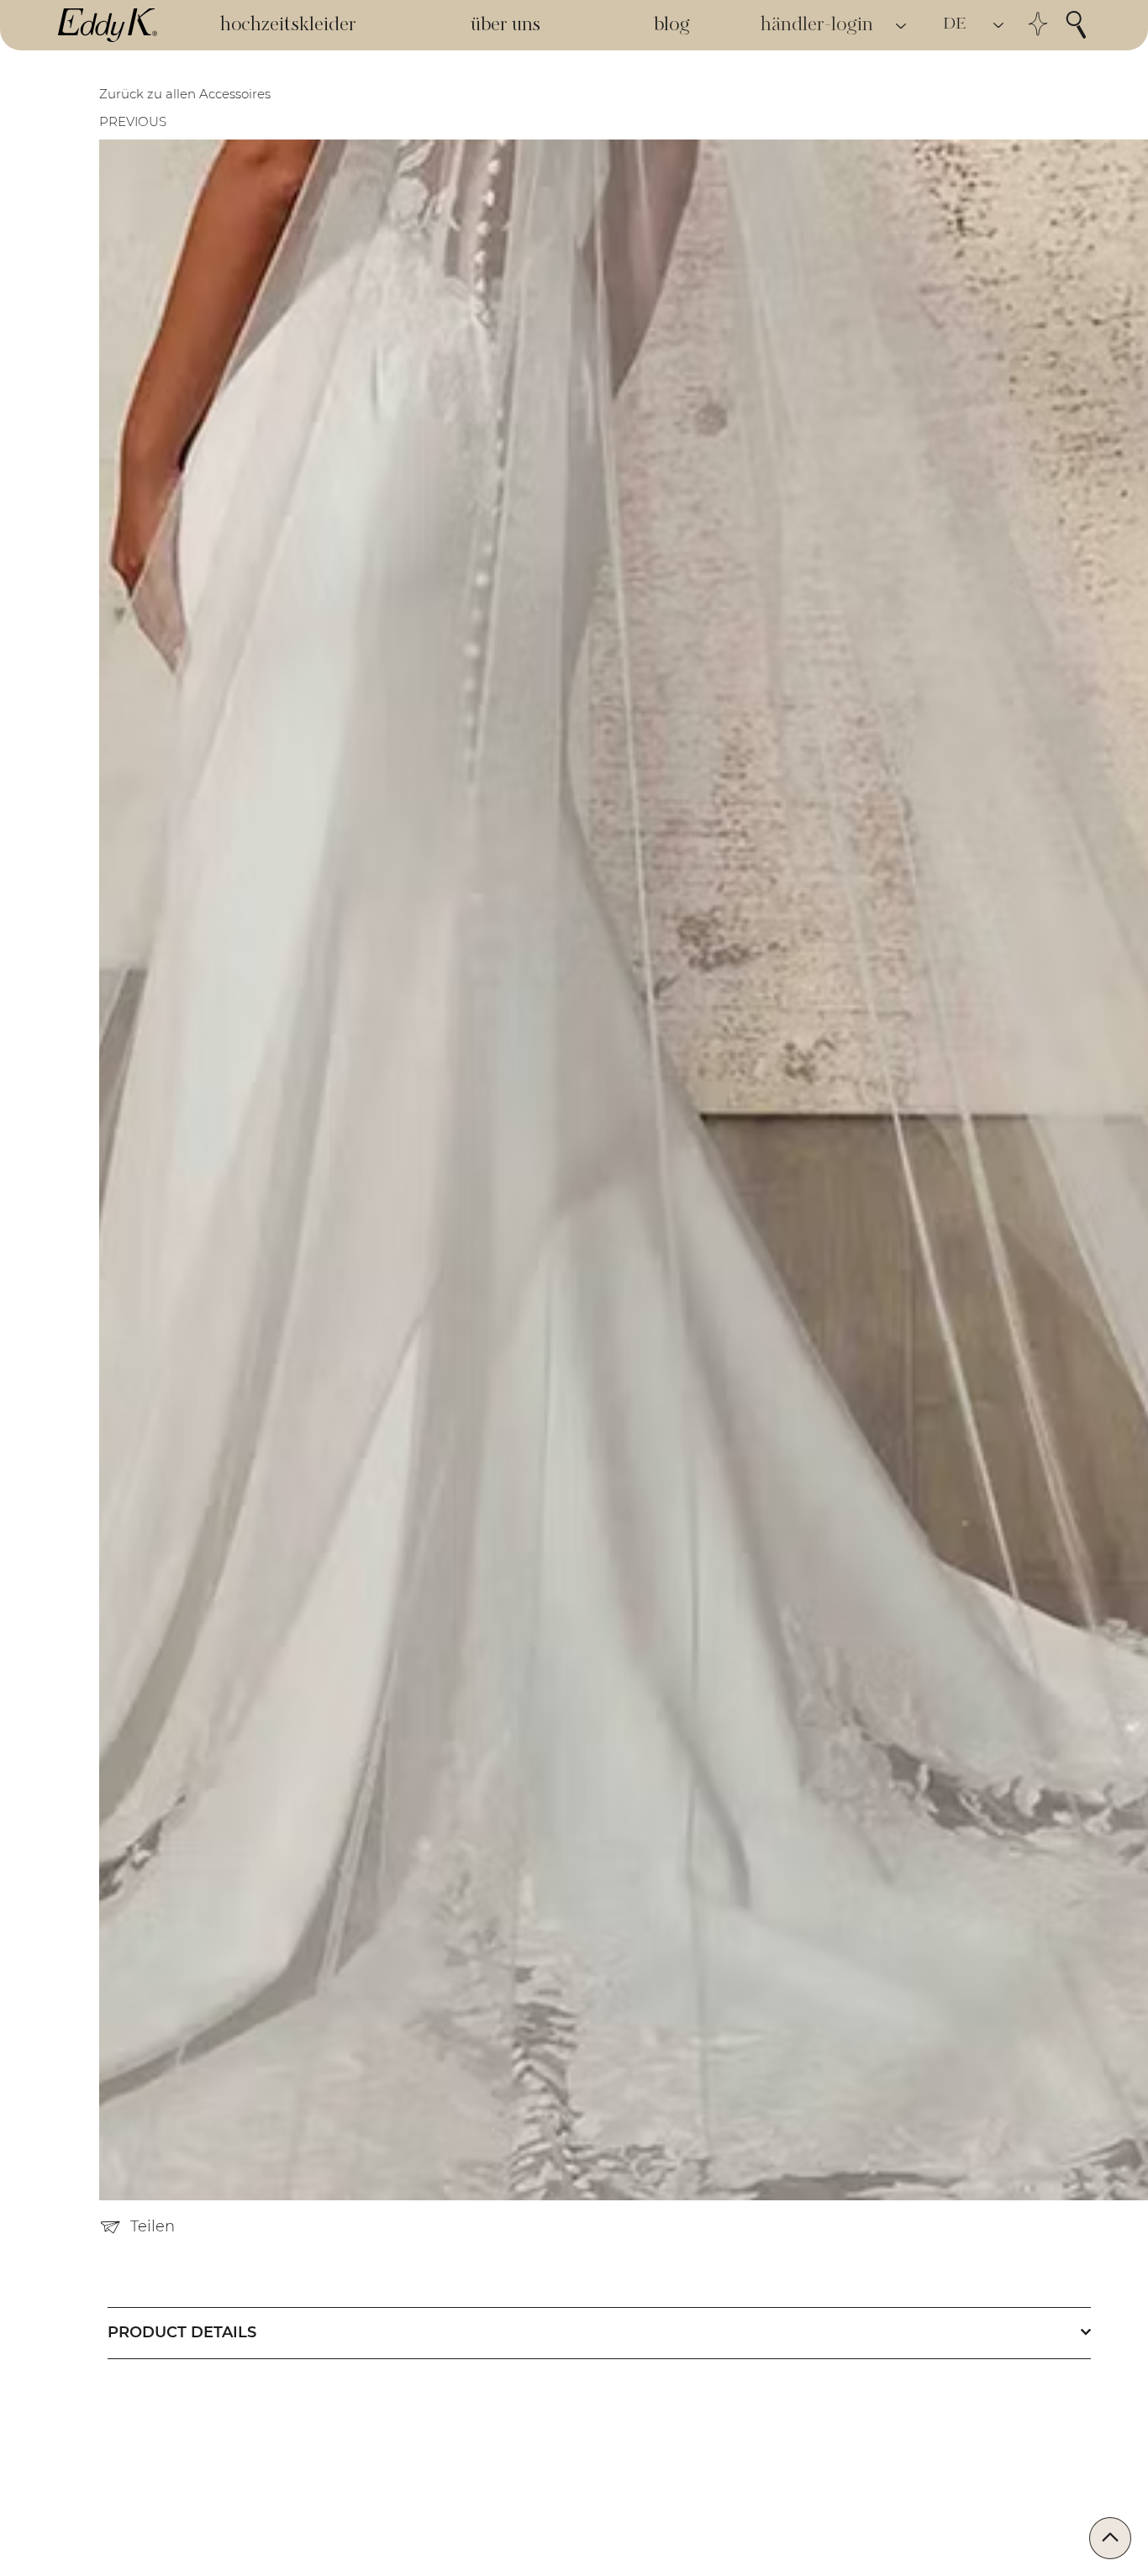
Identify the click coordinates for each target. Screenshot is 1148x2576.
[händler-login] (902, 26)
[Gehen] (1110, 2538)
